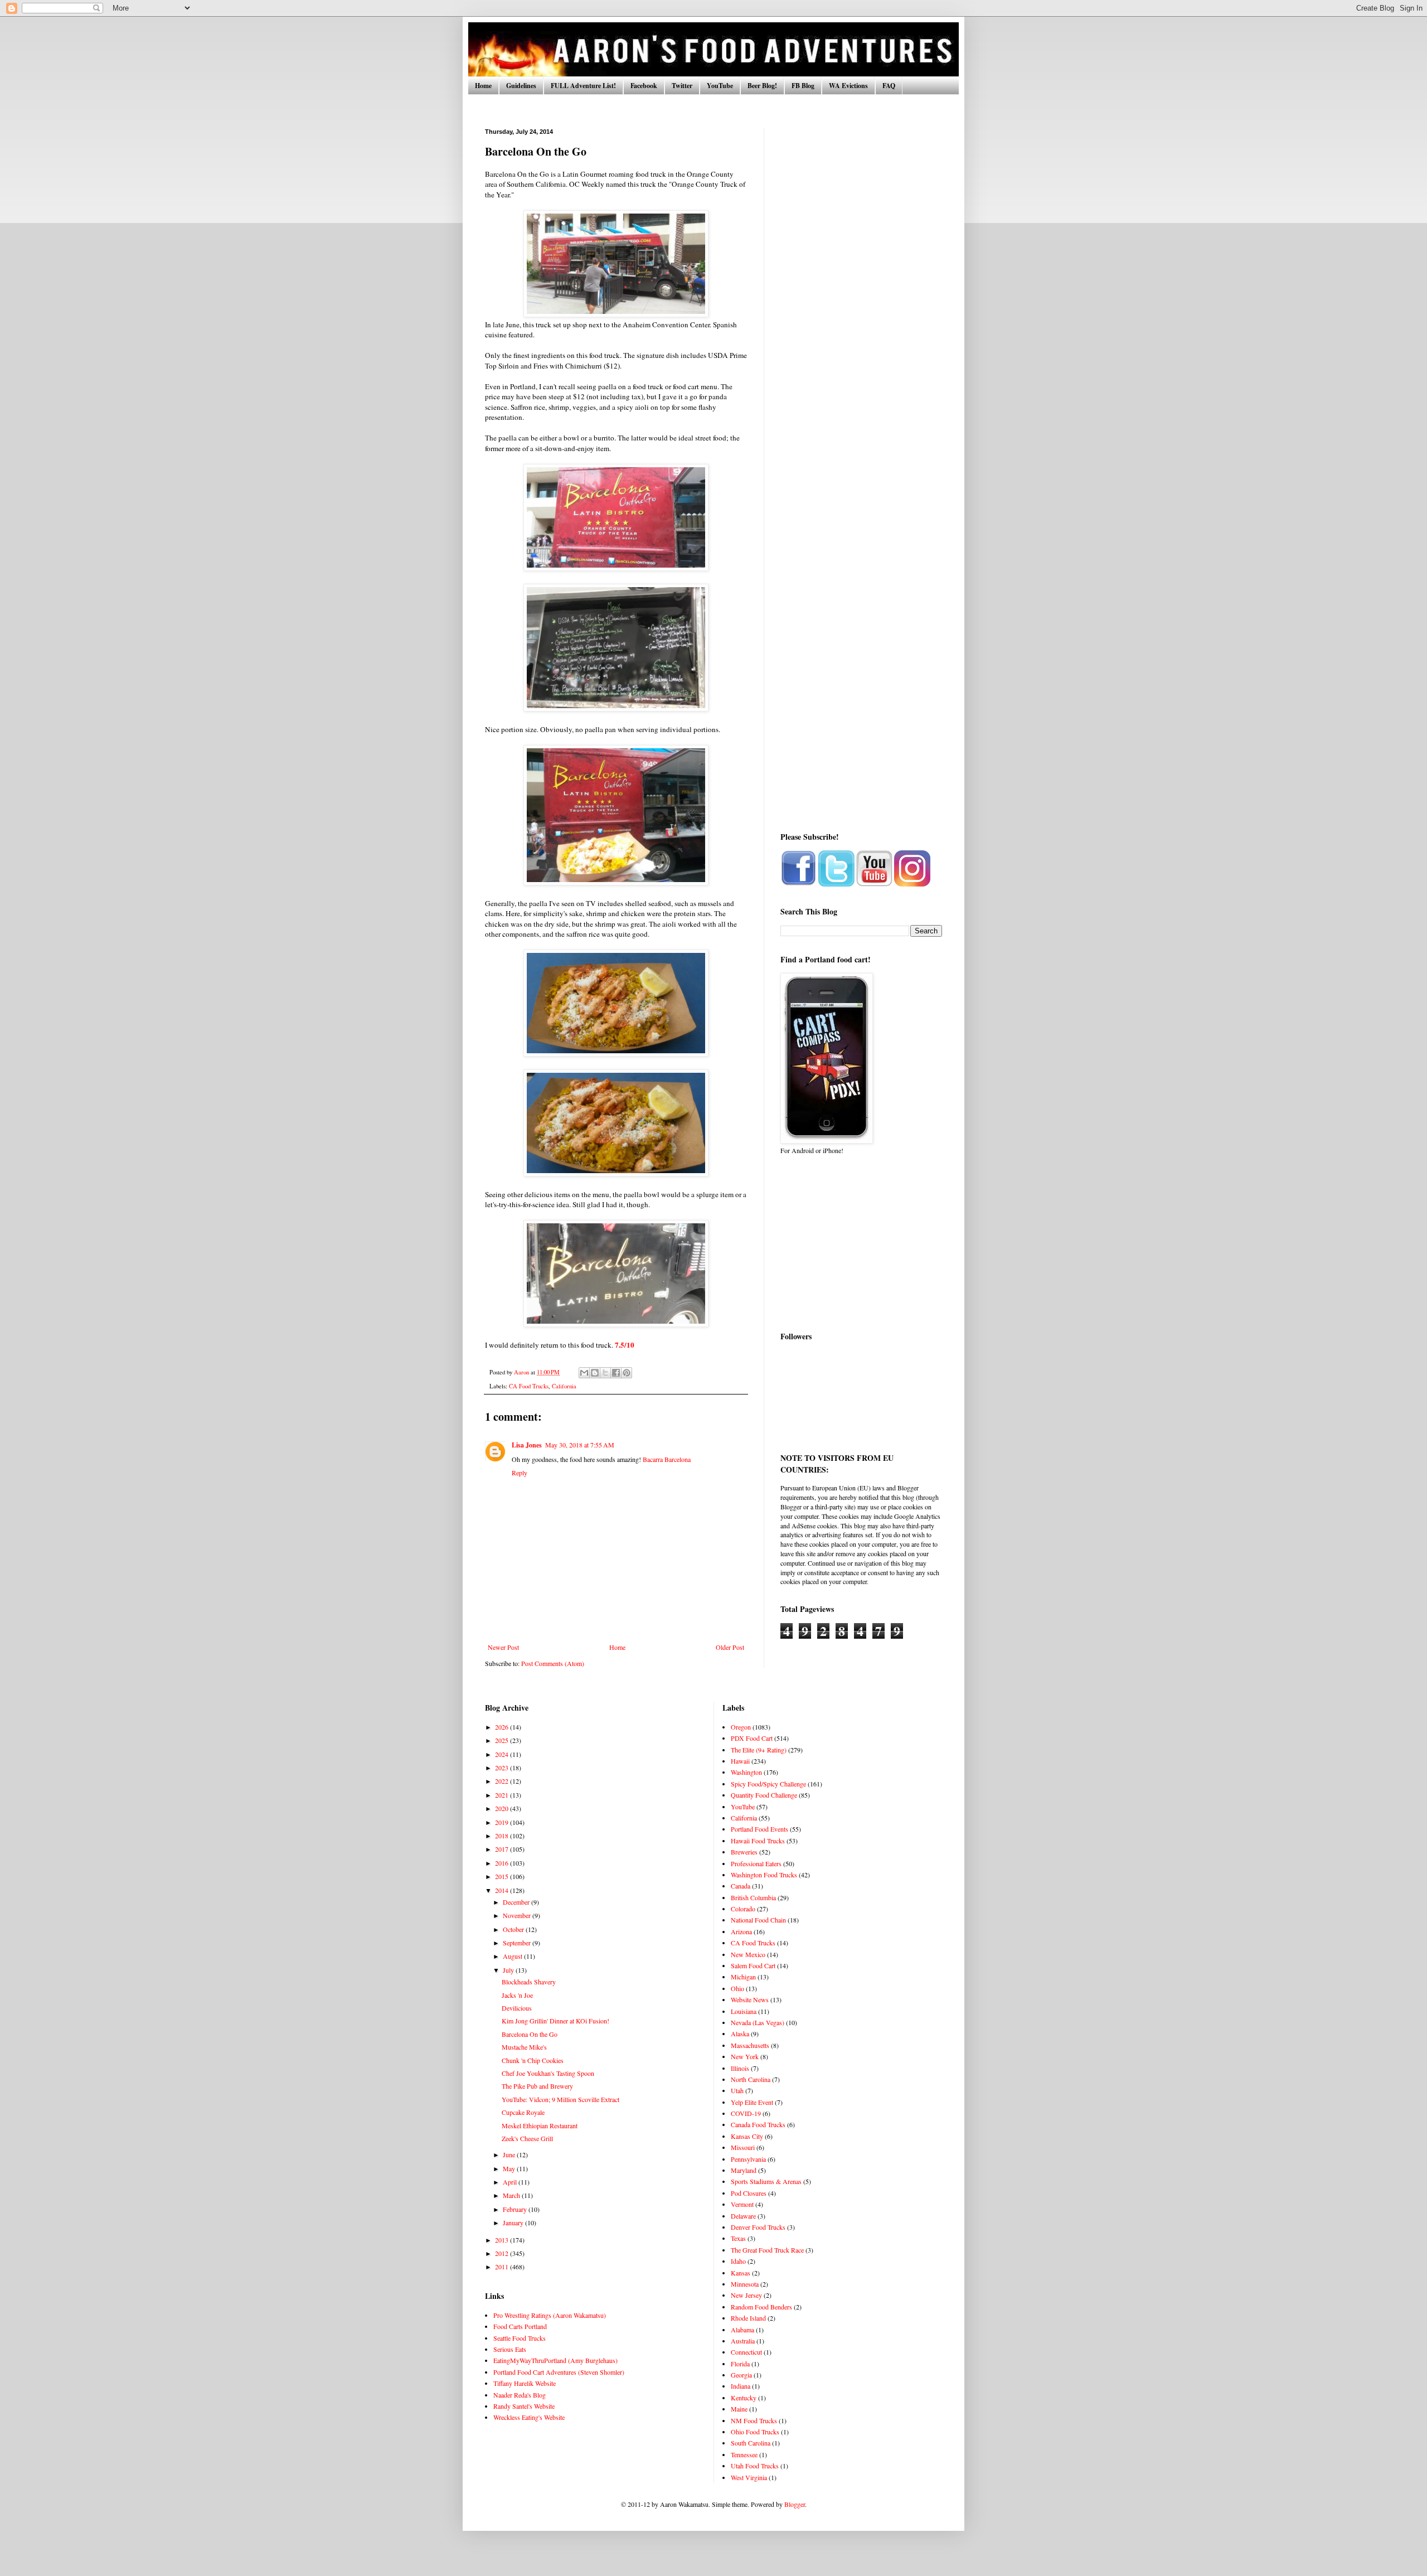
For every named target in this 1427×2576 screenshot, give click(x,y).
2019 (503, 1822)
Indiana (741, 2386)
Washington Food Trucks (764, 1875)
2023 (503, 1768)
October (514, 1929)
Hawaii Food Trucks (758, 1841)
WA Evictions (848, 86)
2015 (503, 1876)
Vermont (742, 2204)
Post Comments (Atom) (553, 1663)
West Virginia (749, 2477)
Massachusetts (750, 2045)
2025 (503, 1740)
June (510, 2154)
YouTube (720, 86)
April (511, 2182)
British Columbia (753, 1897)
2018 (503, 1836)
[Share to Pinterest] (627, 1373)
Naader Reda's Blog (520, 2395)
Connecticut (746, 2352)
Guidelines (521, 86)
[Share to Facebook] (616, 1373)
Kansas (741, 2273)
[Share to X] (605, 1373)
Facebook (644, 86)
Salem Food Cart (753, 1965)
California (564, 1386)
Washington (746, 1772)
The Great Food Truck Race (767, 2250)
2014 (503, 1890)
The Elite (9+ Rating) (759, 1750)
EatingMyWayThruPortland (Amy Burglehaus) (555, 2360)
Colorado (743, 1909)
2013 (503, 2240)
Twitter (682, 86)
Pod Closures (749, 2193)
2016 (503, 1863)
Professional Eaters (756, 1863)
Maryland (744, 2170)
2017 (503, 1849)
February (516, 2209)
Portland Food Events (759, 1829)
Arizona (741, 1931)
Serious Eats (510, 2349)
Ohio (737, 1988)
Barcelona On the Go (530, 2034)
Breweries (744, 1852)
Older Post (730, 1647)
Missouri (743, 2147)
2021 (503, 1795)
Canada (741, 1886)
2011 (503, 2267)
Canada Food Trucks (758, 2124)
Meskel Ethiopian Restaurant (540, 2125)
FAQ (889, 86)
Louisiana (744, 2011)
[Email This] (584, 1373)
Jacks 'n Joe (517, 1995)
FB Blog (803, 86)
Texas (738, 2238)
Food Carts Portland (520, 2326)
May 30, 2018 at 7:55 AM (580, 1445)
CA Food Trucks (529, 1386)
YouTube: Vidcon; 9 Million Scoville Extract (560, 2099)
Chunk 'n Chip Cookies (533, 2060)
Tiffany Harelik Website (525, 2383)
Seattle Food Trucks (520, 2338)
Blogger (795, 2504)
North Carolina (751, 2079)
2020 (503, 1808)
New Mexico (748, 1954)
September (518, 1943)
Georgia (741, 2375)
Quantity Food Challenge (764, 1795)
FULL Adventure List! (583, 86)
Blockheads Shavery (529, 1982)
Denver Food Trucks (758, 2227)
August (513, 1956)
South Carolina (751, 2443)
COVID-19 (746, 2113)
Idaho (738, 2261)
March (512, 2195)
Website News (750, 1999)
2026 (503, 1727)
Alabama (742, 2330)
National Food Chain (758, 1920)
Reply (520, 1473)
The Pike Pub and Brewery (537, 2086)
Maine (739, 2409)
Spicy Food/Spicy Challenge (768, 1784)
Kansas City (747, 2136)
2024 (503, 1754)
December (517, 1902)
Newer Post (503, 1647)
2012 (503, 2253)
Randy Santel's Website (524, 2406)
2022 (503, 1781)
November (518, 1915)
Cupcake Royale (523, 2112)
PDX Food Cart (752, 1738)
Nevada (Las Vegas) (758, 2022)
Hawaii (740, 1761)
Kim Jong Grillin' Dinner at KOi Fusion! (555, 2021)
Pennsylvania (748, 2159)
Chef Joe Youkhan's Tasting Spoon (548, 2073)
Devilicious (517, 2008)
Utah (737, 2090)
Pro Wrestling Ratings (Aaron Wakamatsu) (550, 2315)
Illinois (740, 2068)
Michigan (743, 1977)
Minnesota (745, 2284)
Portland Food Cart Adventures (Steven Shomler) (559, 2372)
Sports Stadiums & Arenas (766, 2181)
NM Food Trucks (754, 2420)
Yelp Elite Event (752, 2102)
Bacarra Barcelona (667, 1459)
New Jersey (746, 2295)
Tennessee (744, 2454)
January (514, 2222)
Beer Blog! (762, 86)
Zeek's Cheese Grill (527, 2138)
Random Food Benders (761, 2307)
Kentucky (744, 2398)
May (510, 2168)
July (509, 1970)
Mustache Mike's (524, 2047)
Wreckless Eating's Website (529, 2417)
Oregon (741, 1727)
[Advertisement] (861, 296)
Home (483, 86)
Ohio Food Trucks (755, 2432)
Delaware (743, 2216)
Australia (743, 2341)
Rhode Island (748, 2318)
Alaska (740, 2033)
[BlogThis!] (595, 1373)
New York (745, 2056)
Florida (740, 2364)
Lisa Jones (527, 1445)
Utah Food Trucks (755, 2466)
